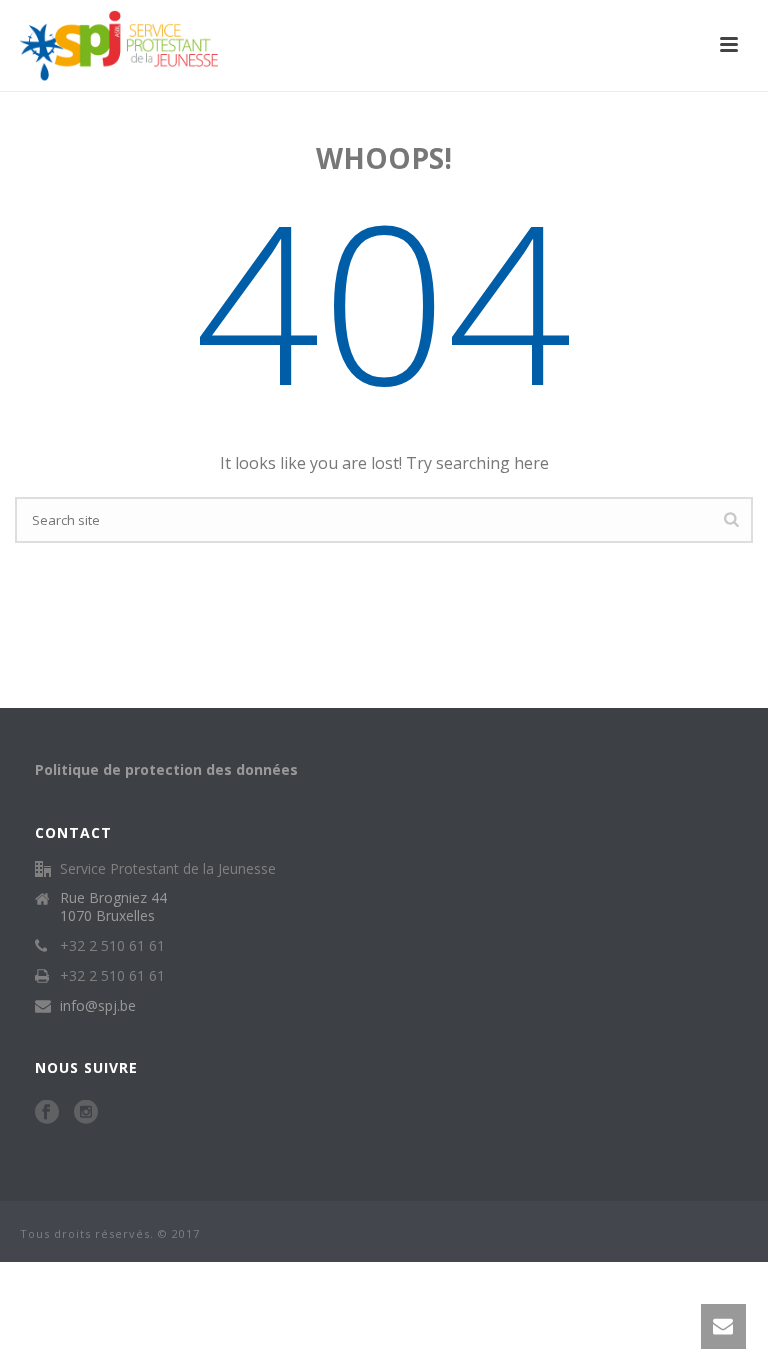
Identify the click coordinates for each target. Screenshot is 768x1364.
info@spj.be (98, 1006)
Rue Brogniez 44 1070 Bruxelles (113, 907)
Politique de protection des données (166, 769)
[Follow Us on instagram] (86, 1113)
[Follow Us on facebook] (47, 1113)
